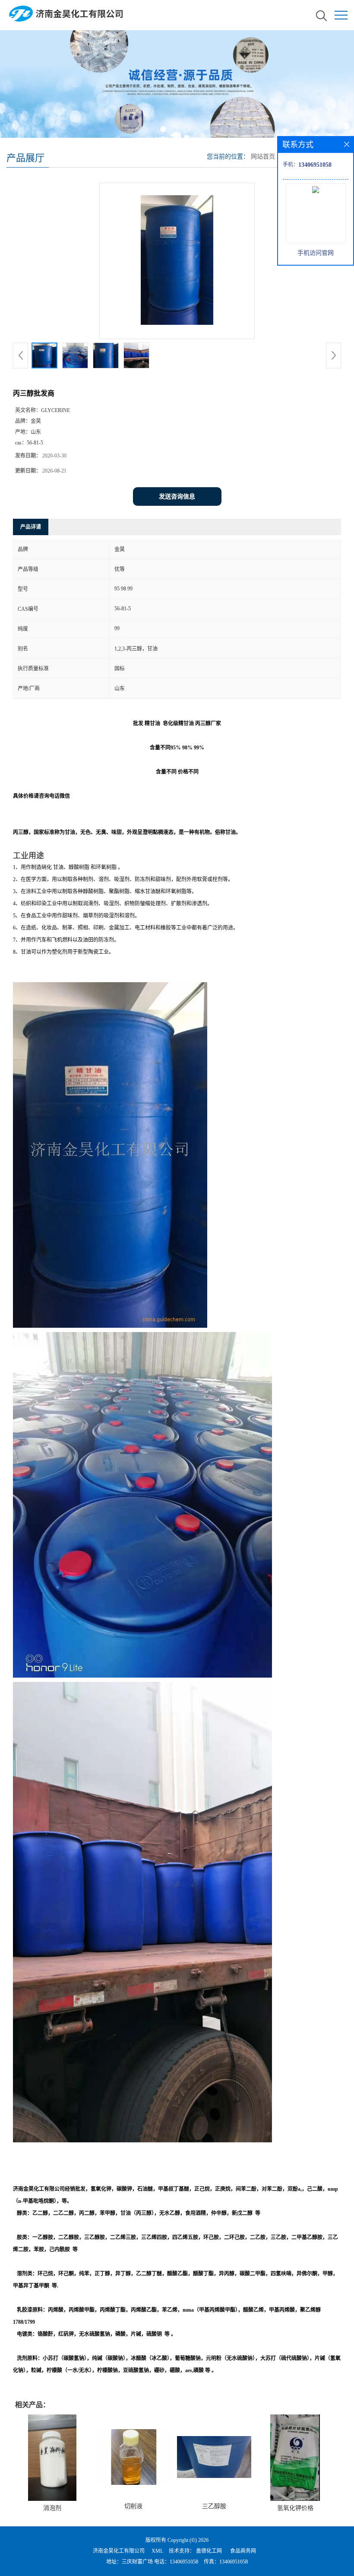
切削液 (133, 2506)
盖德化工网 (209, 2551)
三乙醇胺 (214, 2506)
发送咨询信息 (177, 496)
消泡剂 (52, 2508)
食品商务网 (243, 2551)
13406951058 (184, 2562)
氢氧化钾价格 (295, 2508)
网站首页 (263, 157)
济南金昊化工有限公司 (119, 2551)
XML (157, 2551)
